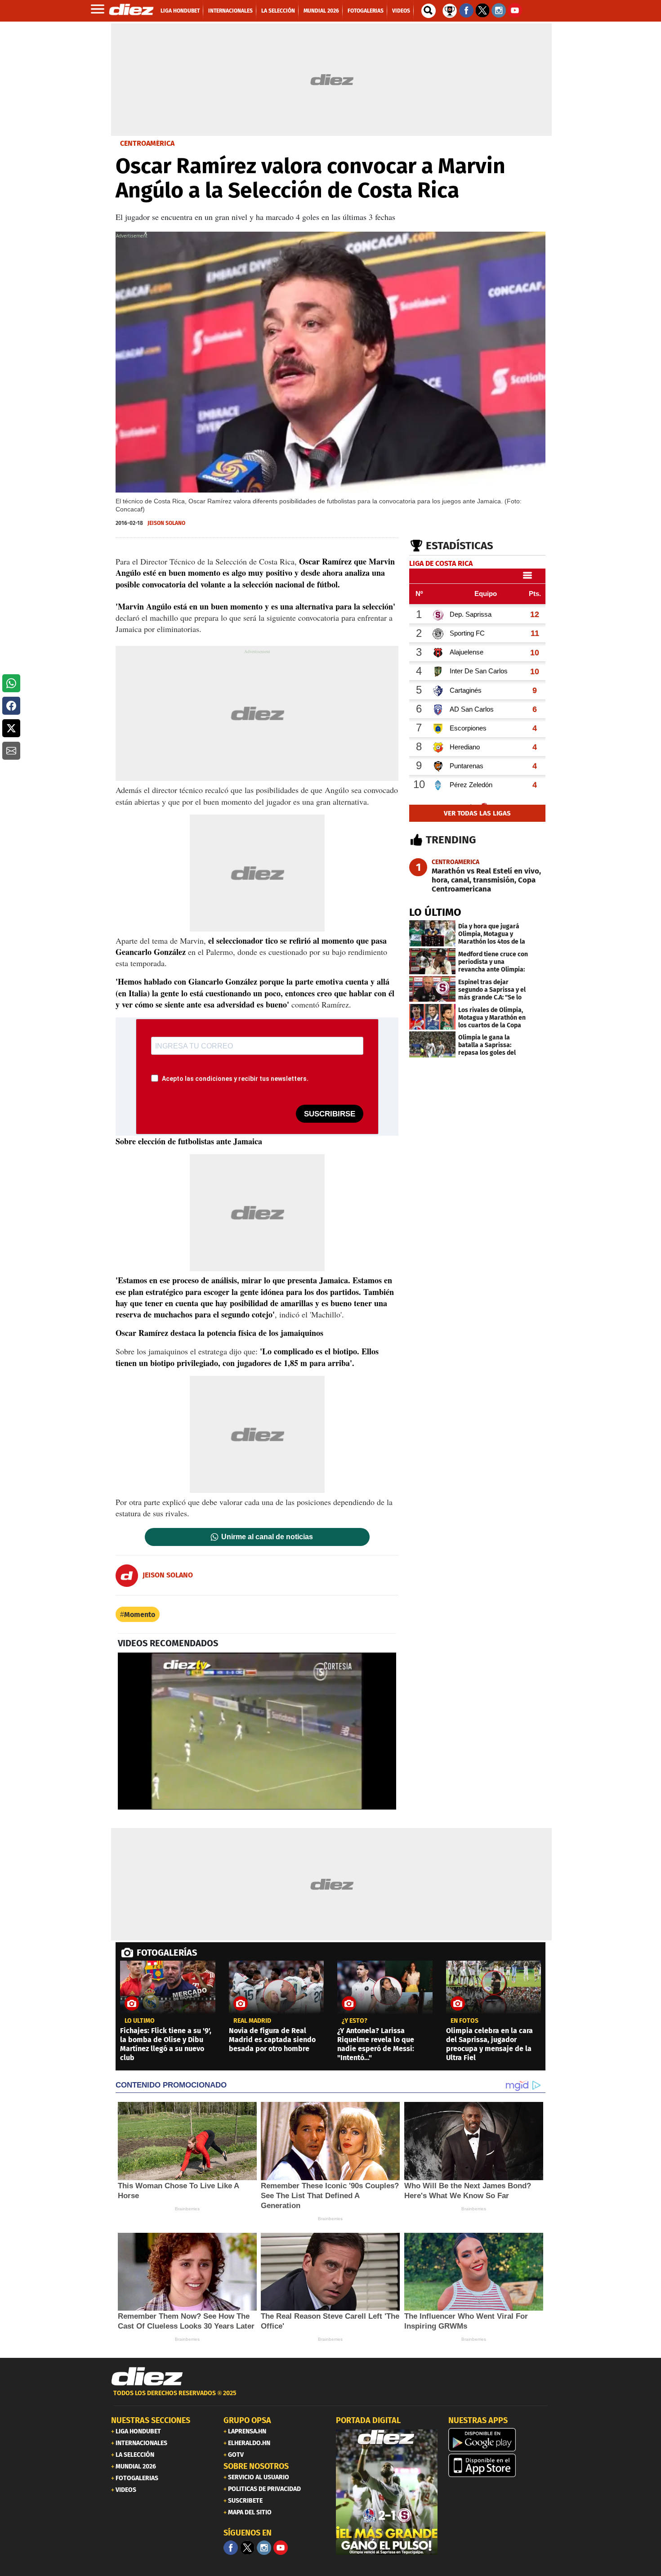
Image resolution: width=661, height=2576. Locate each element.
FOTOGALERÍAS (167, 1953)
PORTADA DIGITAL (368, 2420)
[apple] (499, 2465)
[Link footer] (147, 2377)
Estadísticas (460, 546)
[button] (11, 683)
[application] (257, 1731)
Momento (140, 1615)
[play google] (499, 2440)
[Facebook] (231, 2548)
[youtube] (281, 2548)
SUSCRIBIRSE (330, 1114)
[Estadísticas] (450, 10)
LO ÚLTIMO (435, 912)
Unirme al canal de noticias (267, 1537)
